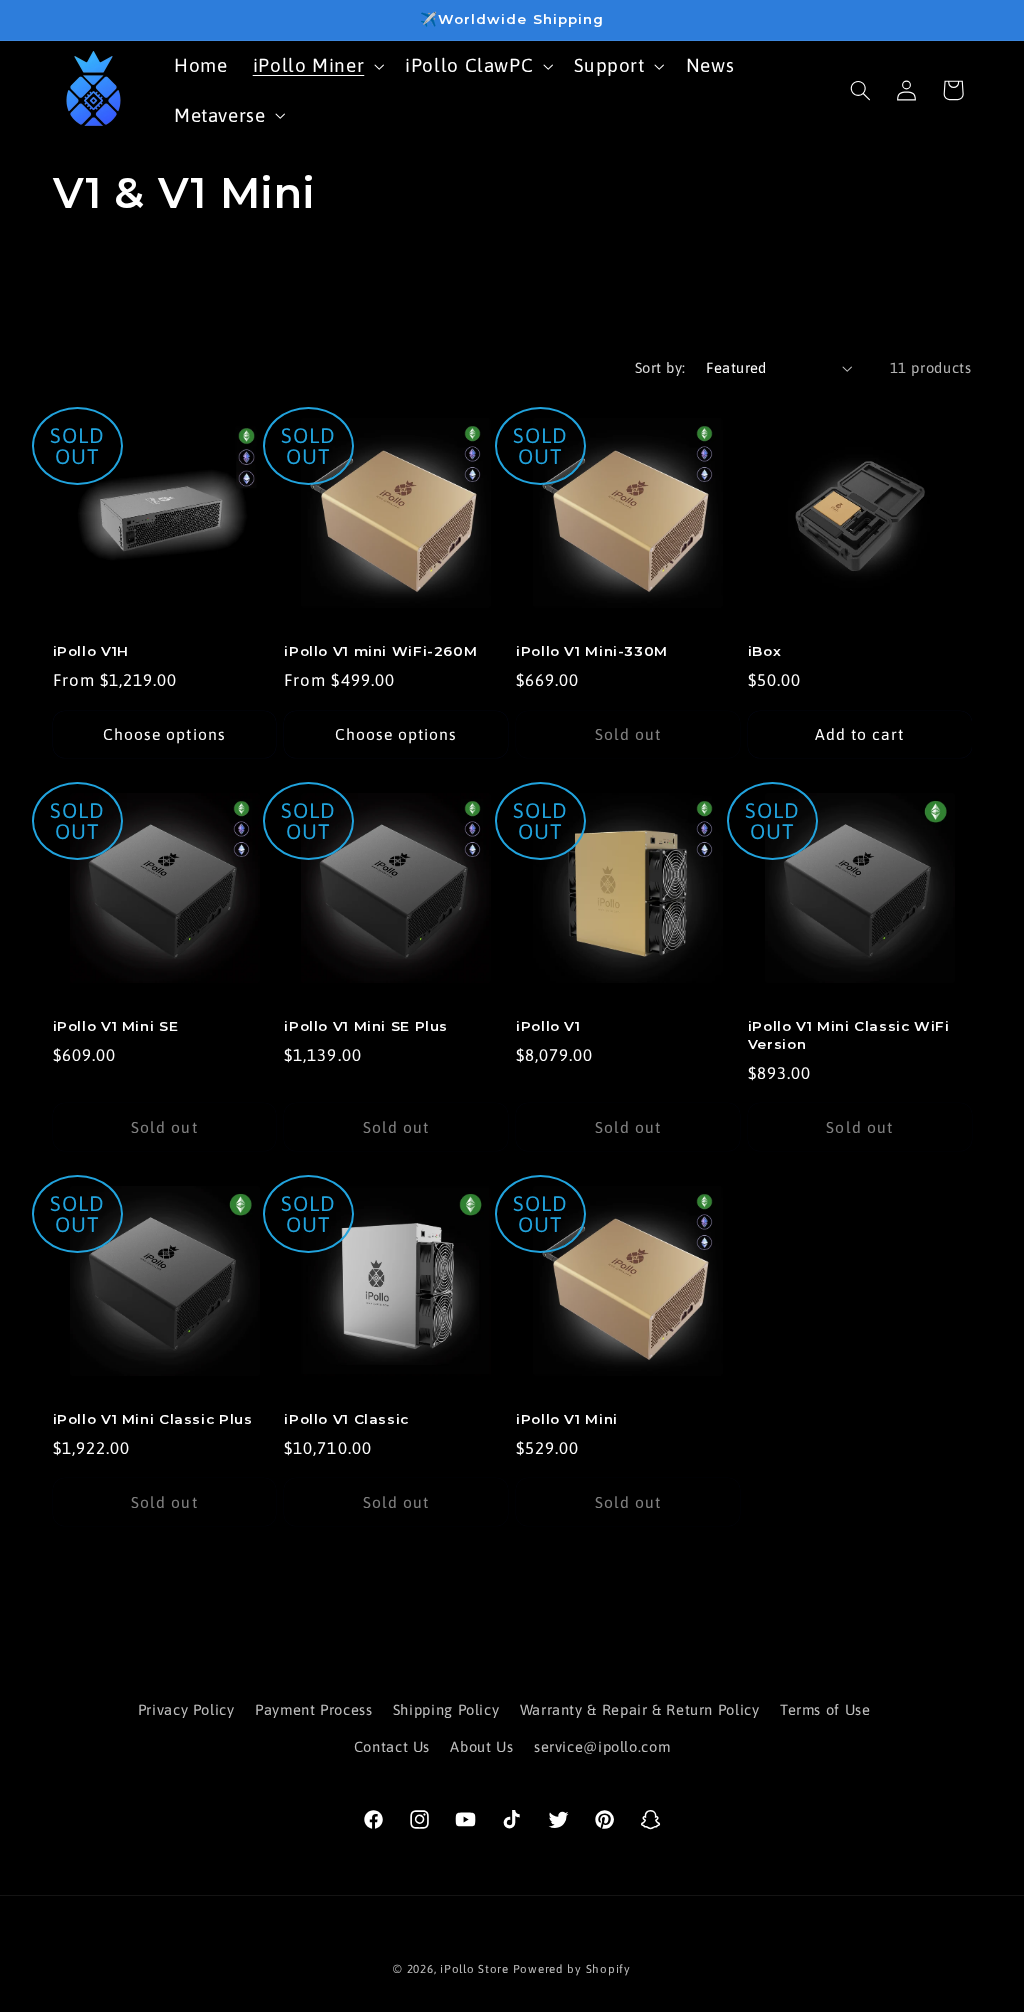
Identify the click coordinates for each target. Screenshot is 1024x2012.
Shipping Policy (446, 1709)
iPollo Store (474, 1968)
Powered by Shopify (572, 1968)
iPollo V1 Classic (346, 1419)
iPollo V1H (91, 651)
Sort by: (660, 367)
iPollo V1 (548, 1026)
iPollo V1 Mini (567, 1419)
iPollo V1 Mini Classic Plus (153, 1419)
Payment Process (313, 1709)
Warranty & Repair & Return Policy (640, 1709)
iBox (765, 651)
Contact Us (392, 1746)
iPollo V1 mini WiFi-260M (380, 651)
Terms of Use (825, 1709)
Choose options (164, 734)
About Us (481, 1746)
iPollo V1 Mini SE (116, 1026)
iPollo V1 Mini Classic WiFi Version (849, 1035)
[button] (316, 65)
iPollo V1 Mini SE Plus (366, 1026)
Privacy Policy (186, 1709)
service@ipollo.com (602, 1746)
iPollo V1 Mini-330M (592, 651)
